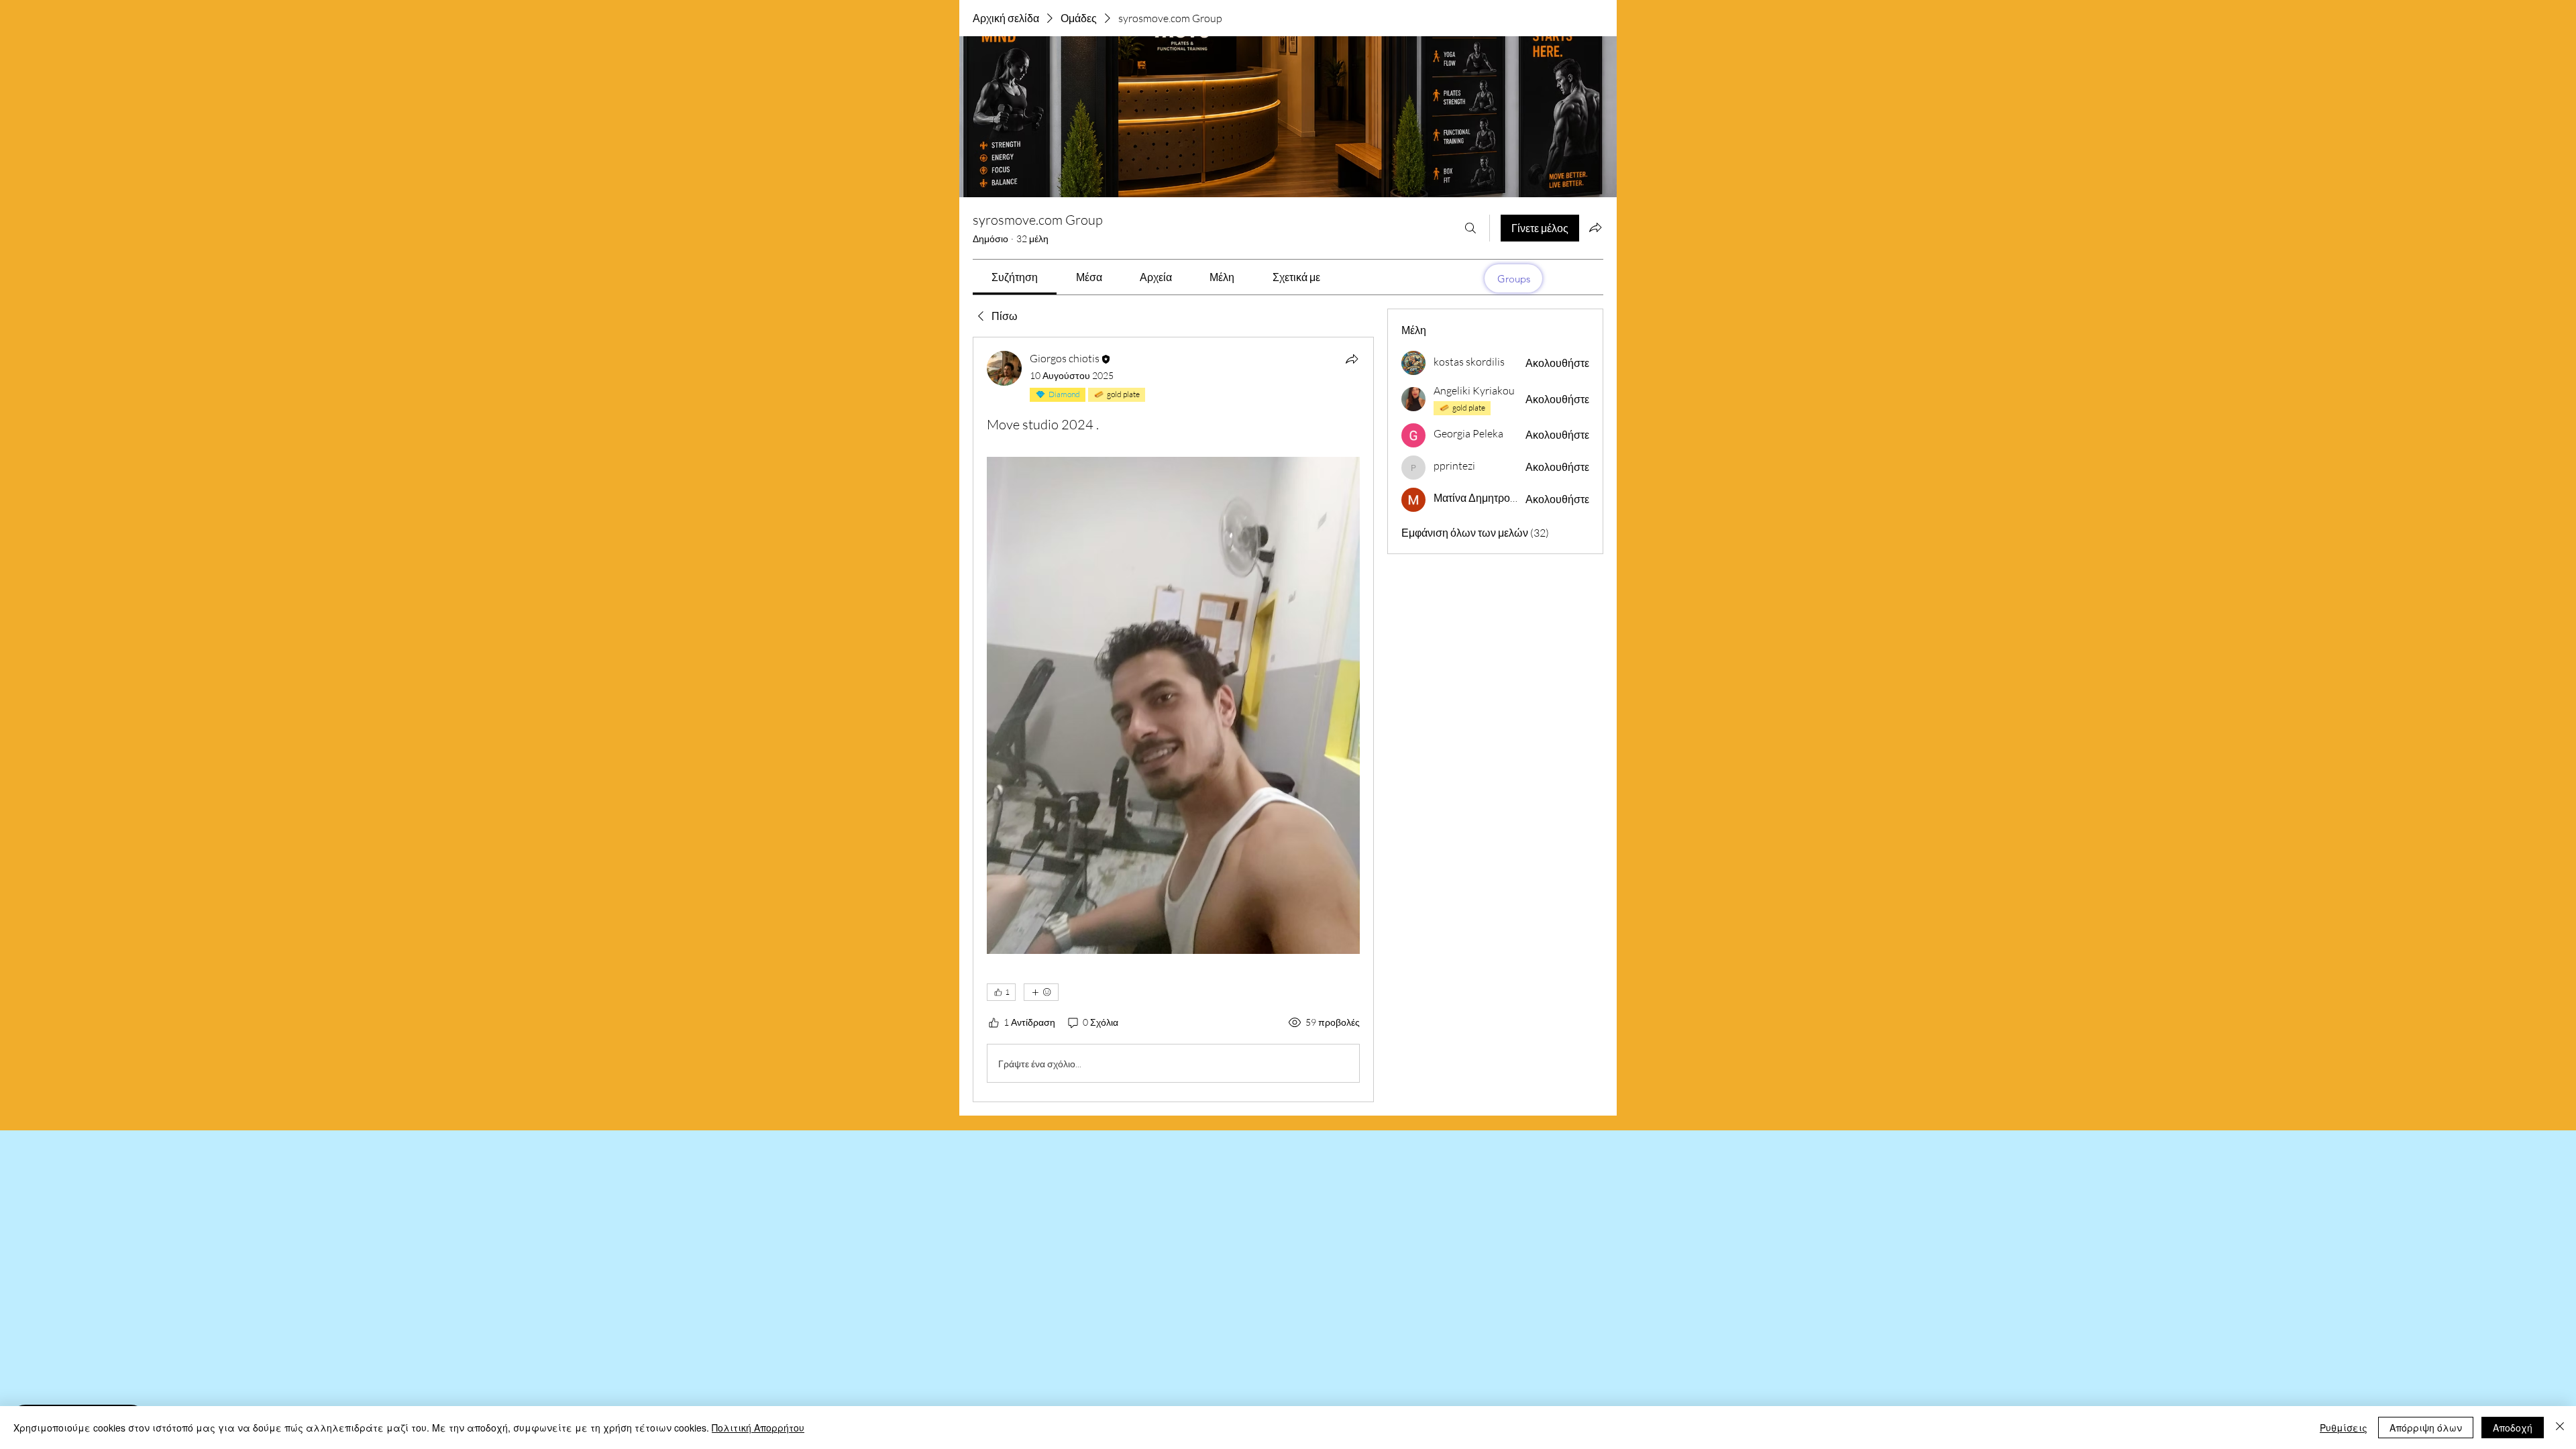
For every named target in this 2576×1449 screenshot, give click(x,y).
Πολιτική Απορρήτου (758, 1428)
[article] (1173, 719)
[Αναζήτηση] (1470, 228)
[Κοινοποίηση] (1352, 359)
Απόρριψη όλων (2426, 1428)
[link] (1015, 277)
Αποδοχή (2513, 1428)
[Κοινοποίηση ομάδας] (1595, 227)
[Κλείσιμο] (2560, 1428)
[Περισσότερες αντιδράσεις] (1041, 992)
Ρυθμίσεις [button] (2344, 1428)
